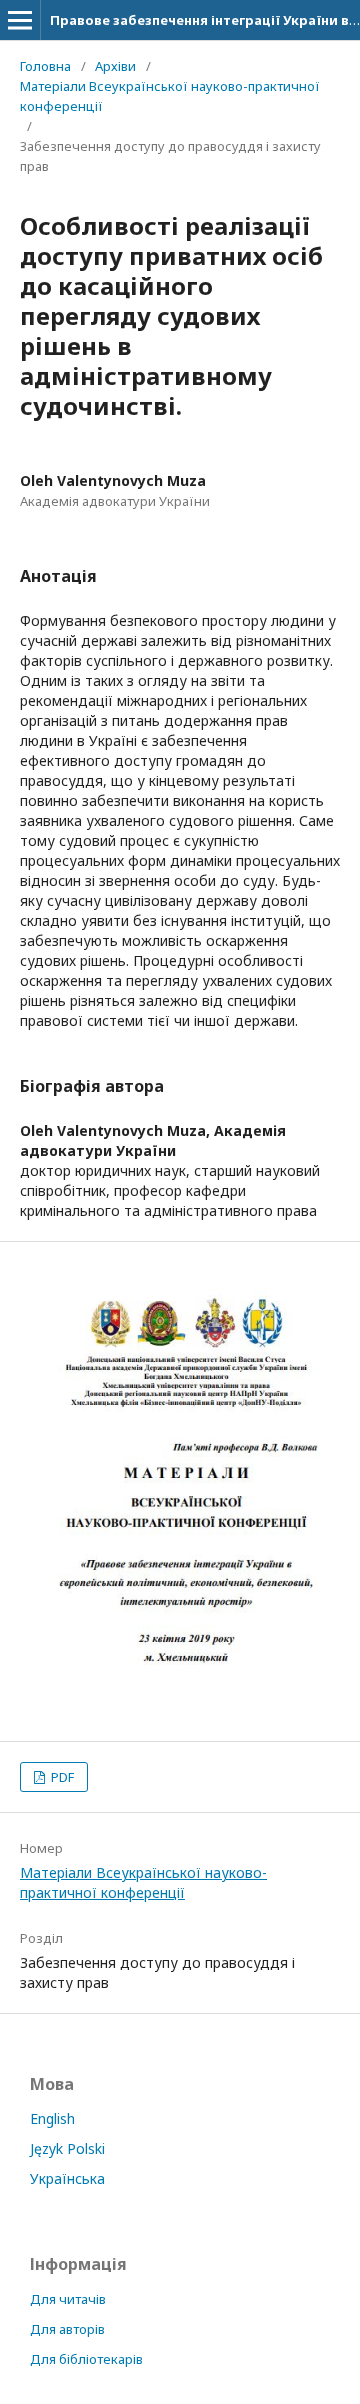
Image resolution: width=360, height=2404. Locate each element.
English (52, 2118)
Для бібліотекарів (86, 2359)
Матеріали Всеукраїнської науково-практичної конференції (170, 96)
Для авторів (67, 2329)
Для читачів (68, 2299)
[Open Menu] (20, 20)
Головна (45, 66)
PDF (61, 1777)
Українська (67, 2178)
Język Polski (67, 2148)
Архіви (115, 66)
